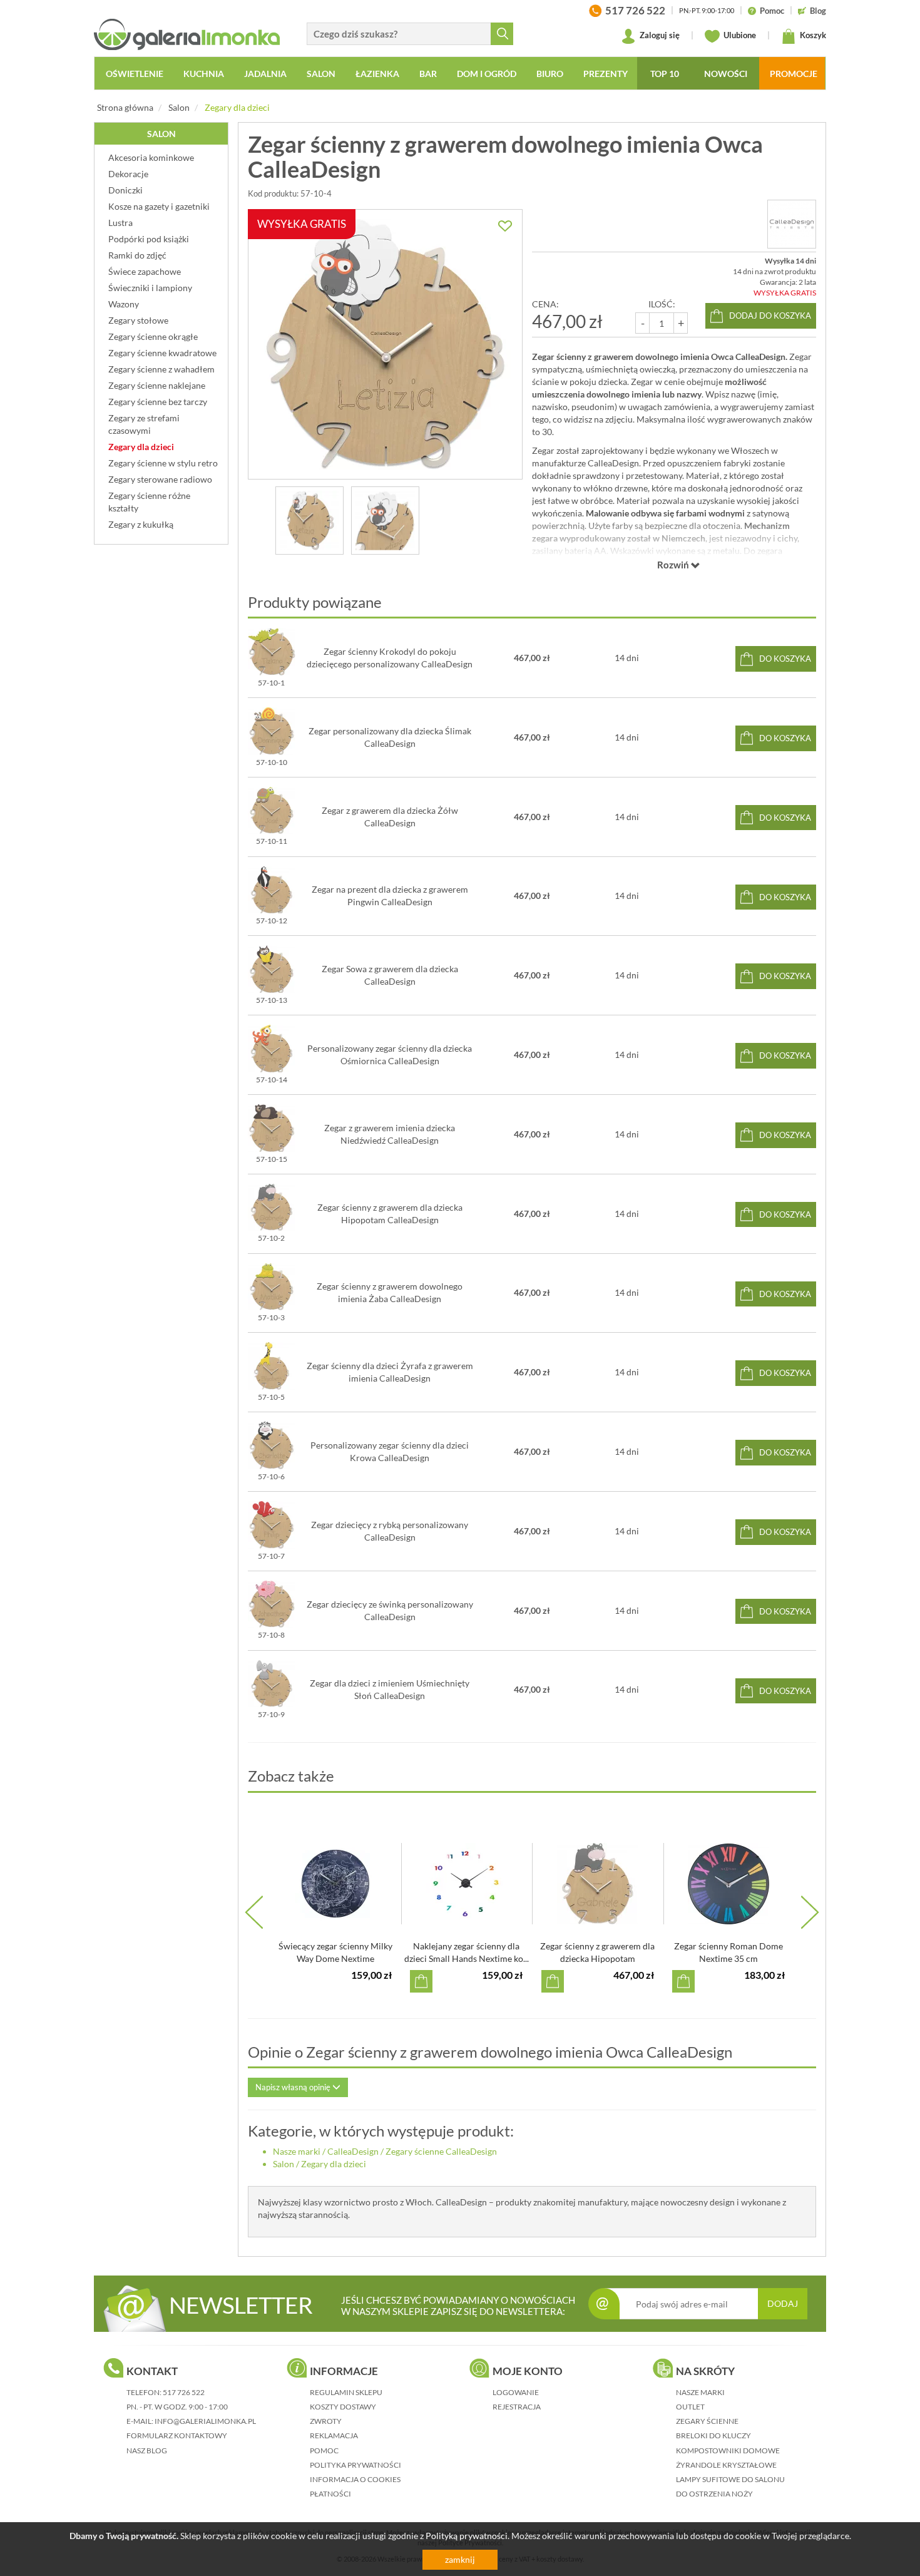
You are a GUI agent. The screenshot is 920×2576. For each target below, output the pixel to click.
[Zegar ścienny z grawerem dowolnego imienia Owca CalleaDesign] (309, 521)
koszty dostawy (343, 2407)
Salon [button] (321, 74)
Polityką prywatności (467, 2536)
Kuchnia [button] (204, 74)
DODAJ (783, 2303)
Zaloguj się (659, 35)
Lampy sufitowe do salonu (730, 2479)
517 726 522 (184, 2392)
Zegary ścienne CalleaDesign (441, 2151)
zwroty (326, 2421)
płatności (330, 2494)
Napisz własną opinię (294, 2087)
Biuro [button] (550, 74)
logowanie (516, 2392)
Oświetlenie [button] (135, 74)
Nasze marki (297, 2151)
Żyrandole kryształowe (726, 2465)
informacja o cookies (355, 2479)
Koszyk (812, 35)
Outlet (690, 2407)
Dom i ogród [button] (487, 74)
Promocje (794, 74)
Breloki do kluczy (713, 2435)
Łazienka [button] (377, 74)
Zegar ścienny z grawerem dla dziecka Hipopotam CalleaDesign (597, 1958)
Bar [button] (428, 74)
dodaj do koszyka (770, 316)
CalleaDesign (353, 2151)
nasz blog (147, 2450)
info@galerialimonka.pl (205, 2421)
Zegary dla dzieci (237, 107)
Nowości (726, 74)
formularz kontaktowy (177, 2435)
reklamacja (334, 2435)
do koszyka (785, 659)
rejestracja (517, 2407)
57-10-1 (271, 683)
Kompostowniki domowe (728, 2450)
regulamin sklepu (346, 2392)
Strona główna (125, 107)
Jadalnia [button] (265, 74)
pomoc (324, 2450)
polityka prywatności (355, 2465)
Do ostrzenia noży (714, 2494)
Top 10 (665, 74)
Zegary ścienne (707, 2421)
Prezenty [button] (606, 74)
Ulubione (739, 35)
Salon (179, 107)
